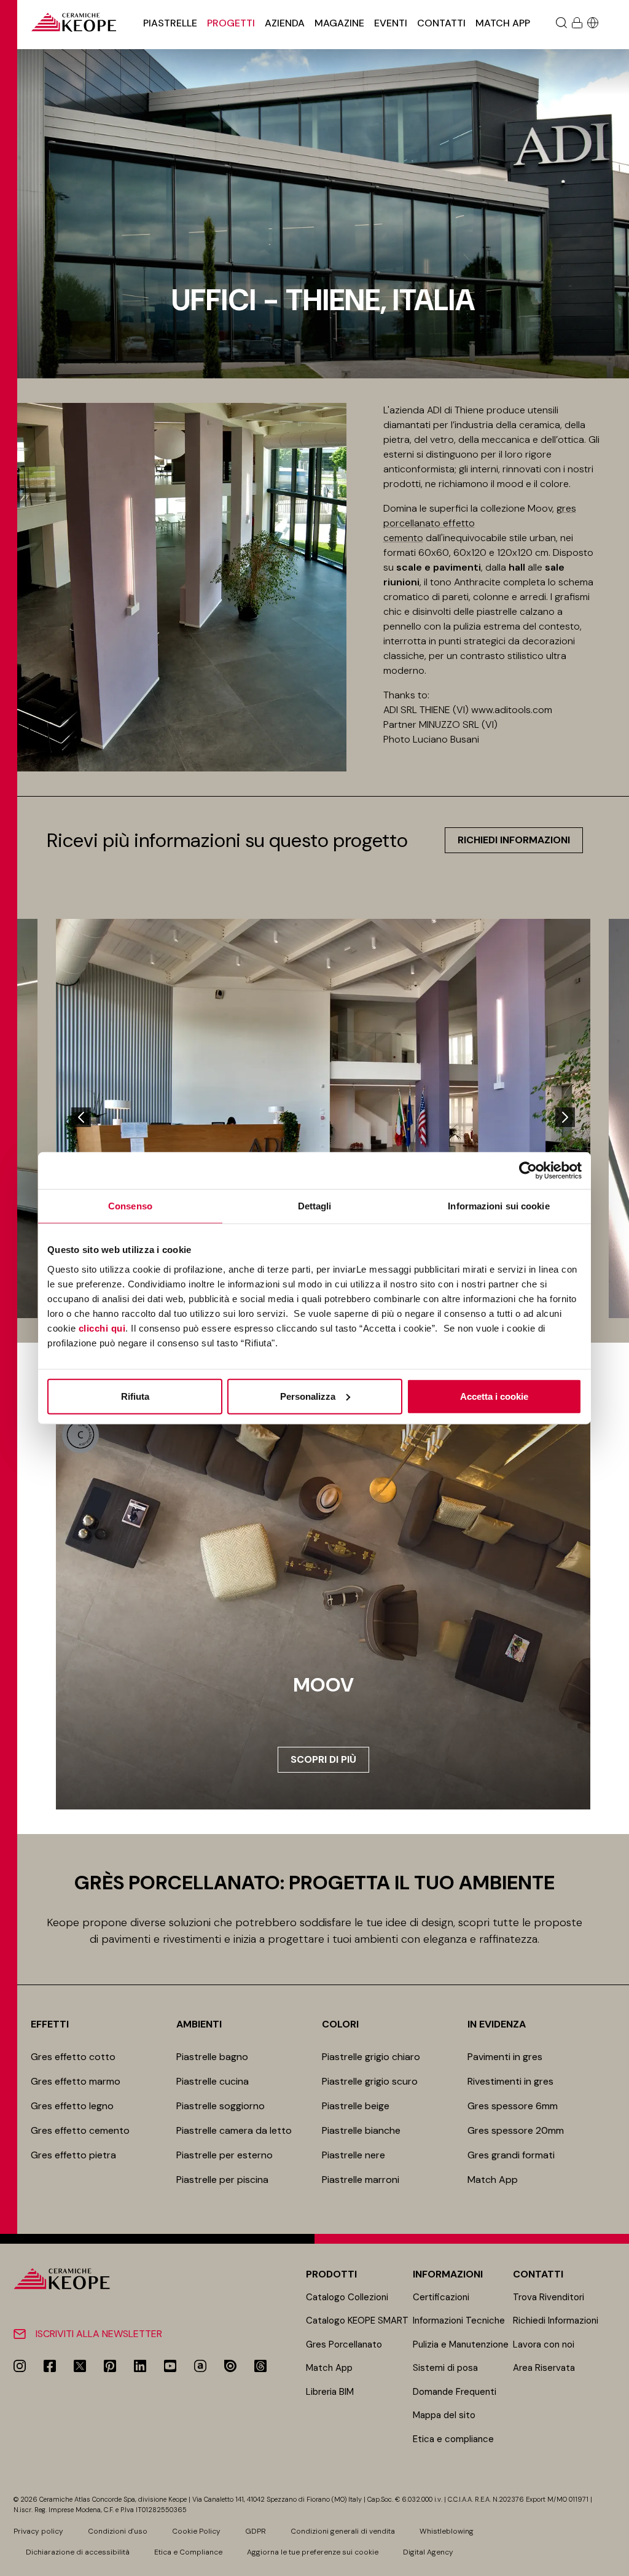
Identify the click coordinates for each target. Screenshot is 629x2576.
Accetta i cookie (494, 1396)
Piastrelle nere (354, 2155)
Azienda (285, 23)
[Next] (565, 1117)
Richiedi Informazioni (556, 2320)
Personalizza (308, 1396)
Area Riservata (544, 2368)
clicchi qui (102, 1328)
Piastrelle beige (356, 2106)
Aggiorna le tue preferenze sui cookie (313, 2552)
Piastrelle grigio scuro (370, 2081)
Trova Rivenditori (549, 2297)
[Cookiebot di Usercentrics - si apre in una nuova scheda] (528, 1171)
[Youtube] (170, 2366)
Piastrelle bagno (212, 2057)
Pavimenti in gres (505, 2057)
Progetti (231, 23)
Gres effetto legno (72, 2106)
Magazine (339, 23)
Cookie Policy (196, 2531)
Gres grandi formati (511, 2155)
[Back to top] (615, 2562)
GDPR (256, 2531)
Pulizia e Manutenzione (461, 2344)
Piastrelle (170, 23)
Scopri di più (323, 1759)
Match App (503, 23)
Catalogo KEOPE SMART (357, 2320)
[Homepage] (74, 22)
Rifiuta (135, 1396)
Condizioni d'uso (118, 2531)
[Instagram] (20, 2366)
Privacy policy (38, 2531)
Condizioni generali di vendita (343, 2531)
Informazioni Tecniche (459, 2320)
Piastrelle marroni (361, 2180)
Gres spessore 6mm (513, 2106)
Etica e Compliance (188, 2552)
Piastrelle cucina (213, 2081)
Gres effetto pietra (73, 2155)
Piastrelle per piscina (222, 2180)
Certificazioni (441, 2297)
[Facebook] (50, 2366)
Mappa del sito (444, 2415)
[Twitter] (80, 2366)
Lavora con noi (544, 2344)
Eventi (391, 23)
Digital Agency (428, 2552)
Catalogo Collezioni (347, 2297)
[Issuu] (230, 2366)
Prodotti (331, 2274)
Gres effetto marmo (76, 2081)
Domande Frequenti (455, 2392)
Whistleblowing (447, 2531)
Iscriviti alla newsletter (99, 2334)
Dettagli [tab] (315, 1206)
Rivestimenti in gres (510, 2081)
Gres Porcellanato (344, 2344)
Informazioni (448, 2274)
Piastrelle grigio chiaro (371, 2057)
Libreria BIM (330, 2392)
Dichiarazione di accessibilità (78, 2552)
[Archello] (200, 2366)
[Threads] (260, 2366)
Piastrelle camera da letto (234, 2130)
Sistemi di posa (445, 2368)
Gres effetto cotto (73, 2057)
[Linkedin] (140, 2366)
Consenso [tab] (130, 1206)
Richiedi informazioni (514, 840)
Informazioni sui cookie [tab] (498, 1206)
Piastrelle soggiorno (221, 2106)
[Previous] (81, 1117)
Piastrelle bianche (361, 2130)
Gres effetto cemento (80, 2130)
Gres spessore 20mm (516, 2130)
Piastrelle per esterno (225, 2155)
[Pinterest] (110, 2366)
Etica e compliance (453, 2439)
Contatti (441, 23)
